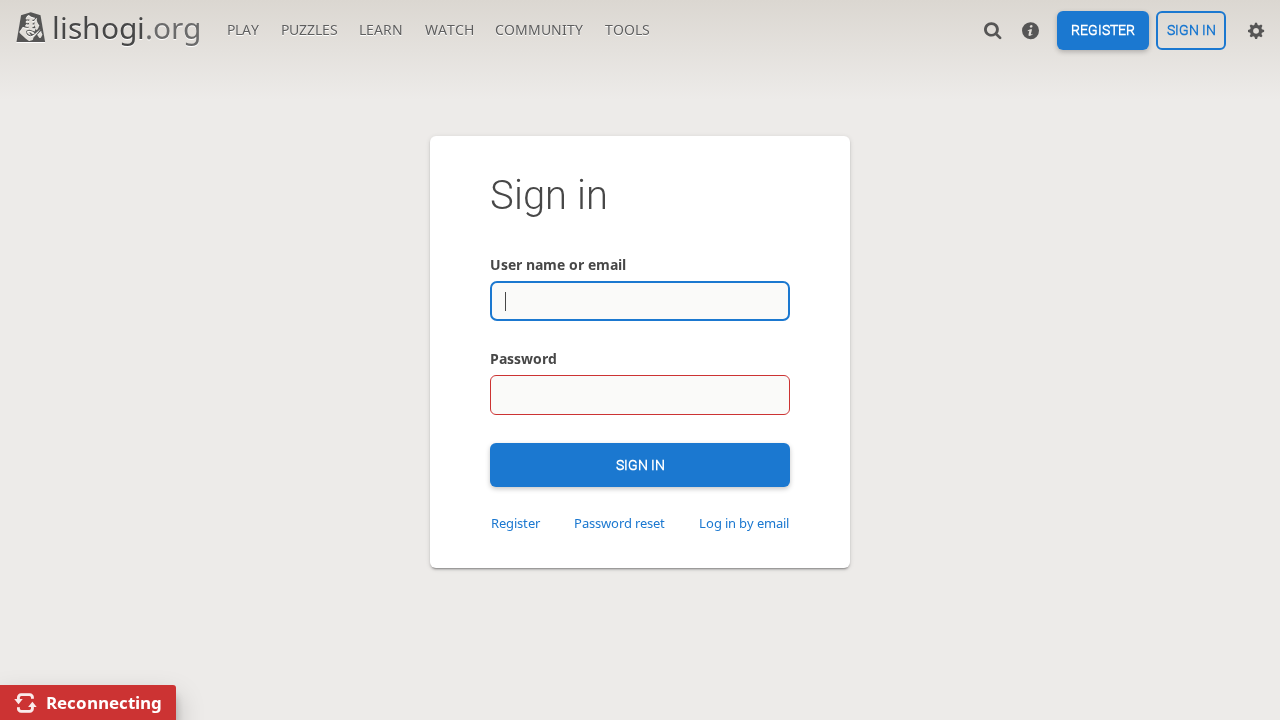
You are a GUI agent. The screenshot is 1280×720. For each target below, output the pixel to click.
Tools (627, 29)
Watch (449, 29)
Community (539, 29)
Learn (381, 29)
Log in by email (744, 523)
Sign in (1191, 31)
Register (1103, 31)
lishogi (126, 27)
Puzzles (309, 29)
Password (523, 358)
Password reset (619, 523)
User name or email (558, 264)
